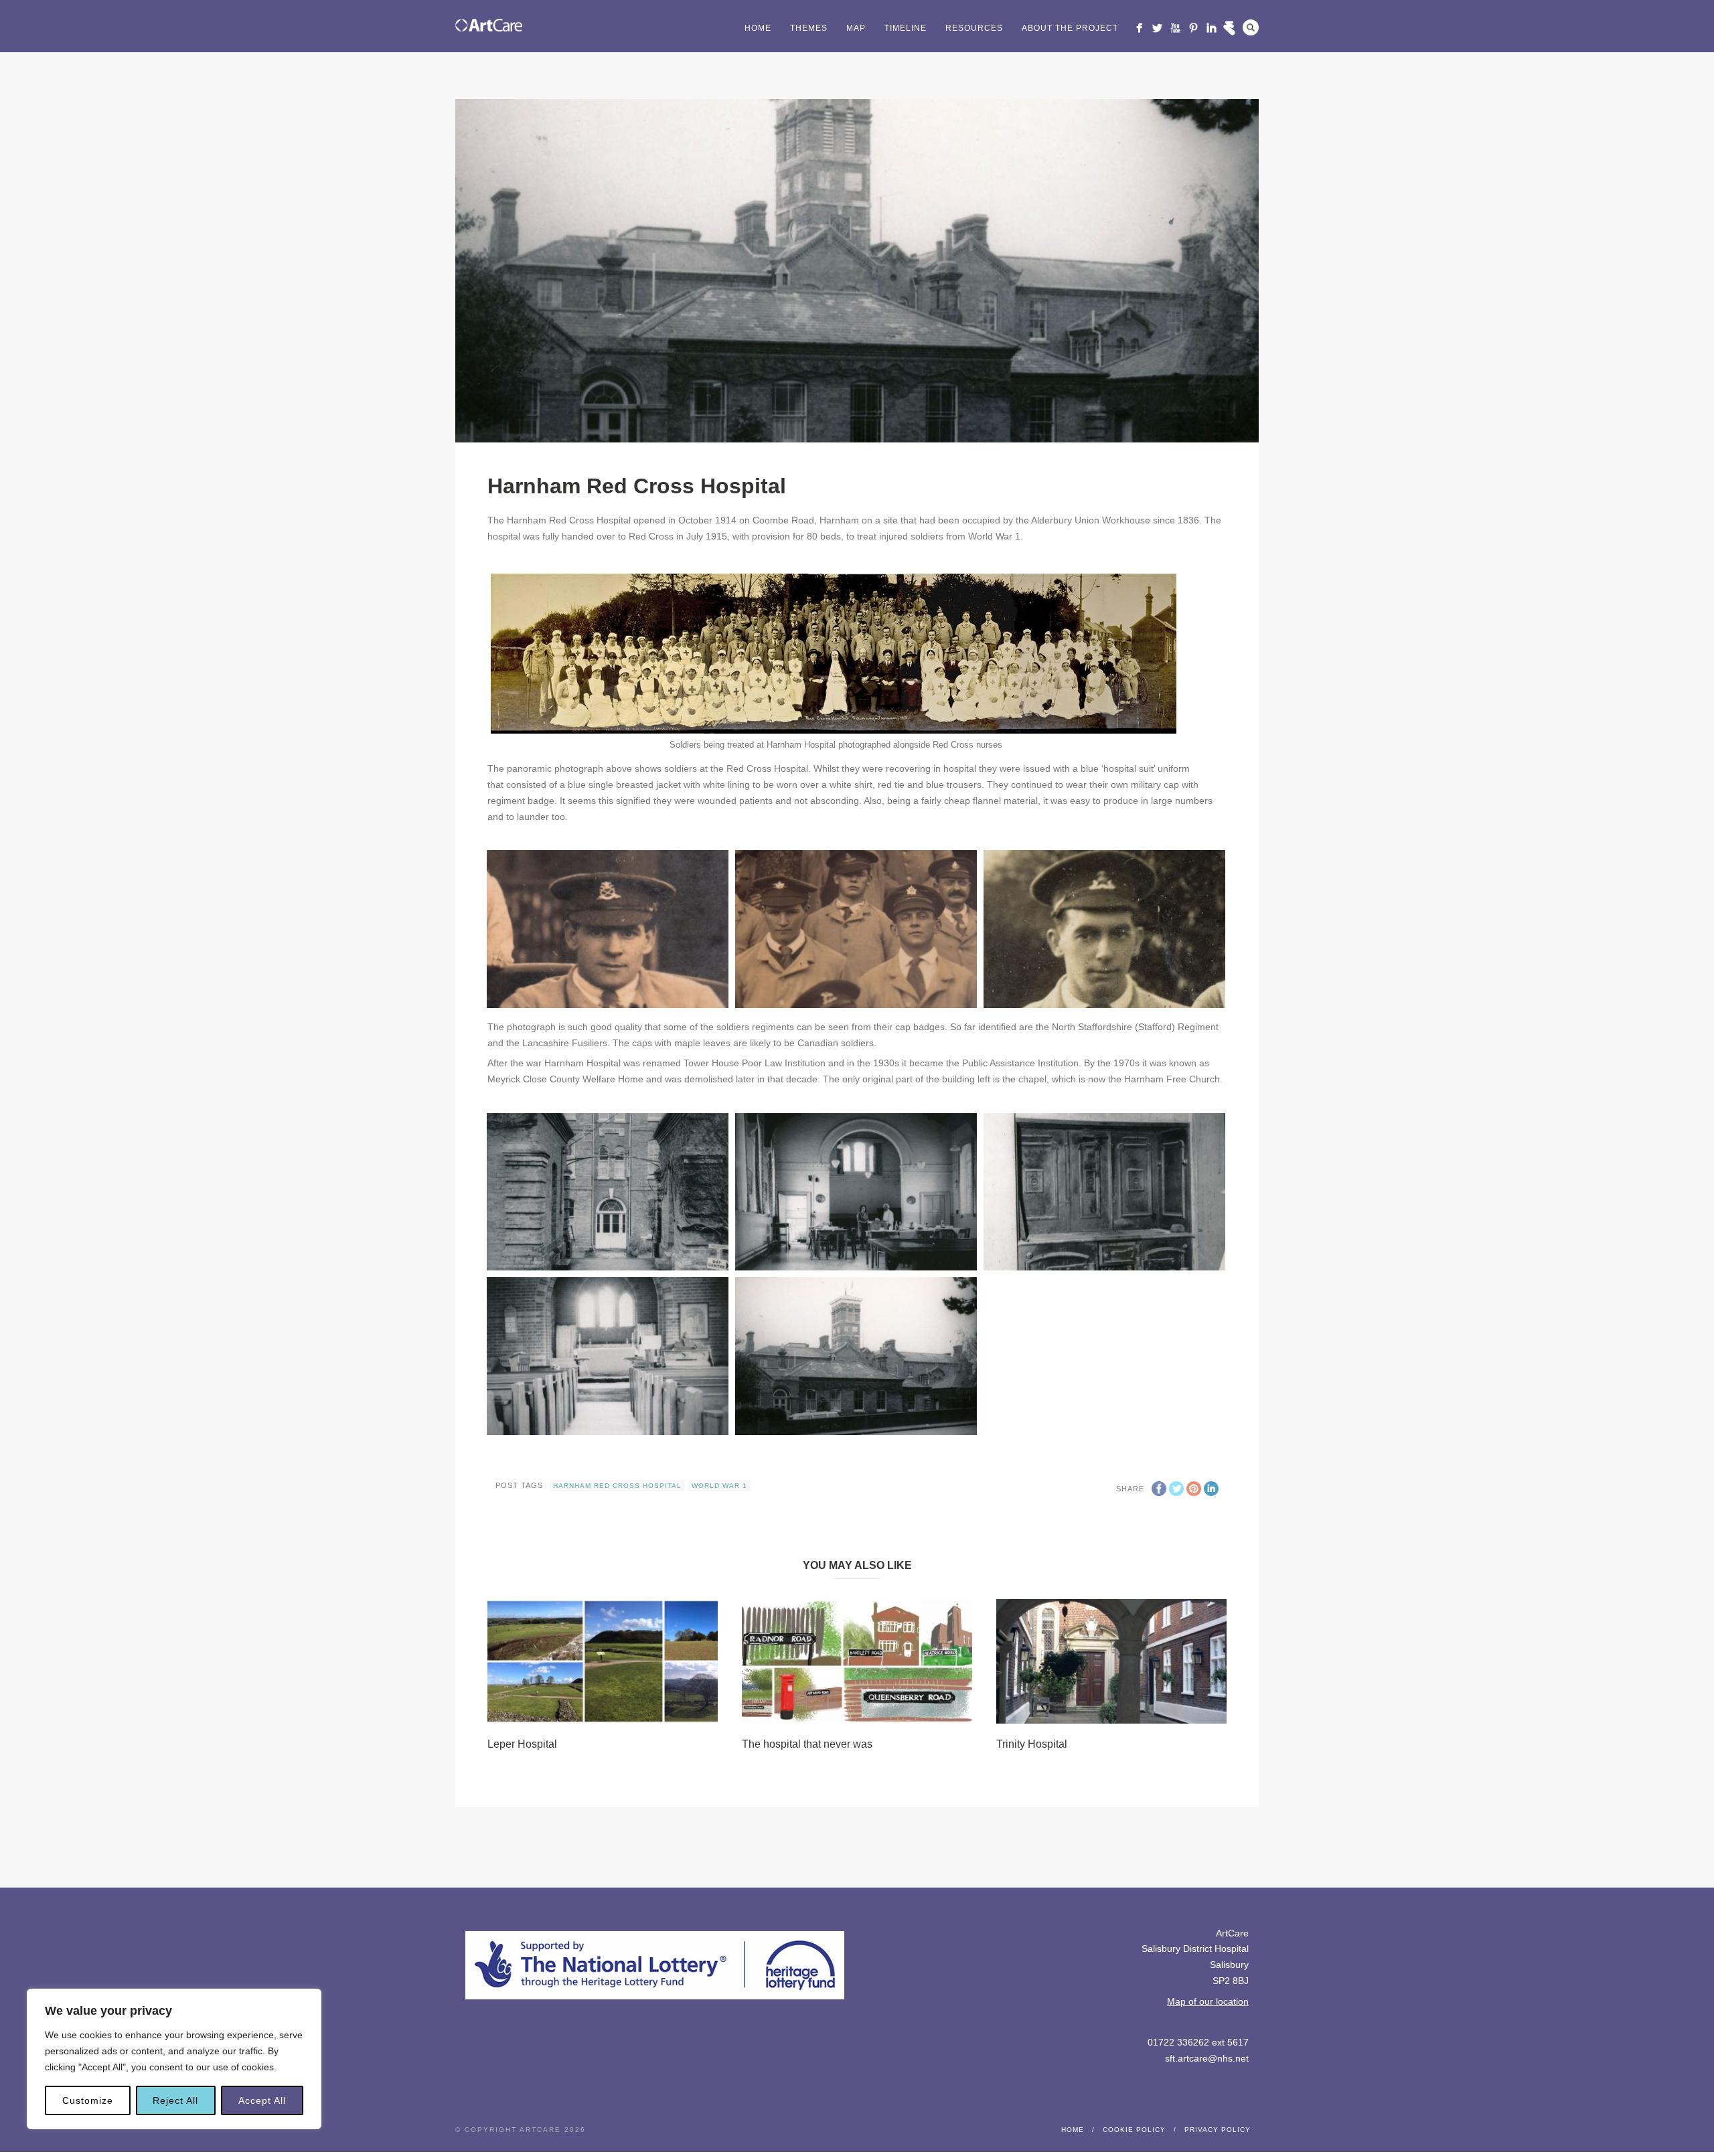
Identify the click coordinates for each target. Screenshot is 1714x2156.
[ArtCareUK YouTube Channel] (1175, 28)
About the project (1070, 28)
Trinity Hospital (1032, 1744)
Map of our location (1208, 2001)
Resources (974, 28)
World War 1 (719, 1486)
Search (1251, 27)
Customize (88, 2100)
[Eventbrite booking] (1230, 28)
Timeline (906, 28)
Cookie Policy (1134, 2130)
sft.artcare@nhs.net (1207, 2058)
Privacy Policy (1218, 2130)
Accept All (262, 2100)
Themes (809, 28)
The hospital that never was (807, 1744)
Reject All (175, 2100)
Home (758, 28)
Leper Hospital (522, 1744)
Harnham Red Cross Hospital (617, 1486)
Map (856, 28)
